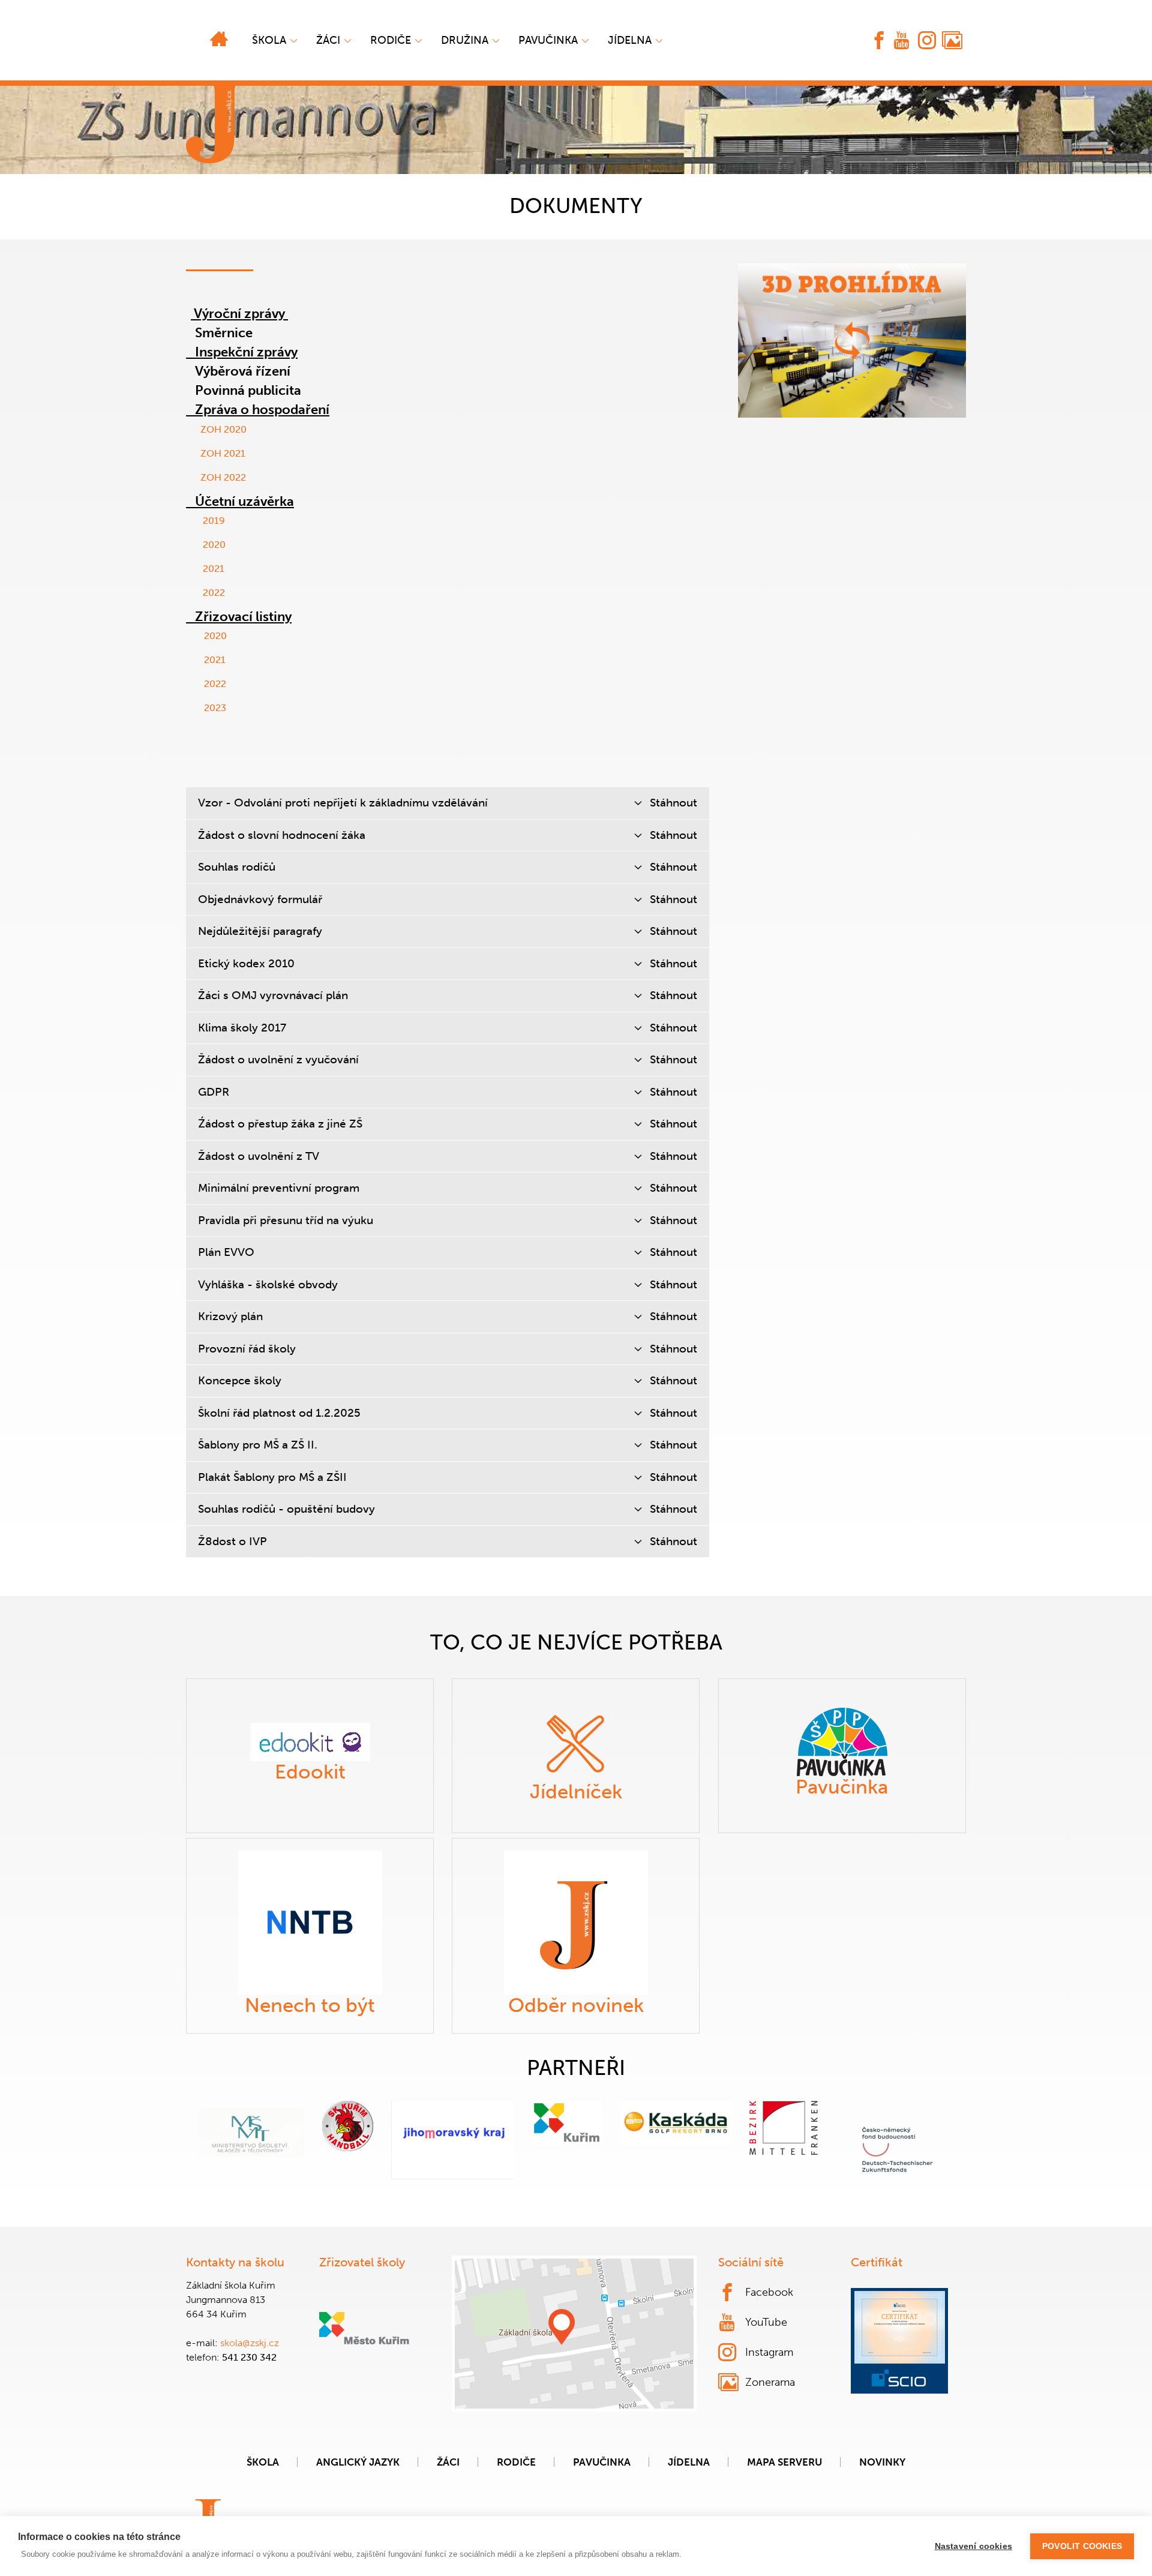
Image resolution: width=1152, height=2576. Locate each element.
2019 (214, 521)
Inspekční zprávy (245, 352)
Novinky (882, 2462)
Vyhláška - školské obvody (448, 1284)
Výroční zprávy (239, 314)
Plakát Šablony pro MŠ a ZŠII (448, 1477)
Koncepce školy (448, 1380)
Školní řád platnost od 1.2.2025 (448, 1413)
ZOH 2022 (223, 477)
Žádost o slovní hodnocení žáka (448, 835)
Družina (465, 40)
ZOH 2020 (220, 429)
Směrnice (224, 333)
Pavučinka (548, 40)
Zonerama (770, 2382)
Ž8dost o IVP (448, 1541)
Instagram (769, 2352)
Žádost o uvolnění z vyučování (448, 1059)
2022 (214, 593)
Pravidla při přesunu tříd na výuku (448, 1220)
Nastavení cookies (973, 2546)
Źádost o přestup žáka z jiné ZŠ (448, 1124)
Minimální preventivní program (448, 1188)
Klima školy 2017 (448, 1028)
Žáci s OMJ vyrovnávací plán (448, 995)
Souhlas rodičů (448, 867)
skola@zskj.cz (250, 2343)
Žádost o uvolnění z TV (448, 1156)
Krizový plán (448, 1316)
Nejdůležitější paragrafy (448, 931)
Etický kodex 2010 (448, 963)
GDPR (448, 1092)
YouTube (766, 2322)
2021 (214, 569)
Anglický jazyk (358, 2462)
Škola (269, 40)
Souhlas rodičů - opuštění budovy (448, 1509)
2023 (215, 708)
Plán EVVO (448, 1252)
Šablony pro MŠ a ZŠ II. (448, 1445)
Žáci (448, 2462)
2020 (214, 545)
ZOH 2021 (223, 453)
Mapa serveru (784, 2462)
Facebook (769, 2292)
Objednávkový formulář (448, 899)
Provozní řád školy (448, 1349)
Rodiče (391, 40)
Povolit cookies (1082, 2546)
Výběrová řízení (243, 371)
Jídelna (630, 40)
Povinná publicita (248, 390)
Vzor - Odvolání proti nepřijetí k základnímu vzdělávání (448, 803)
